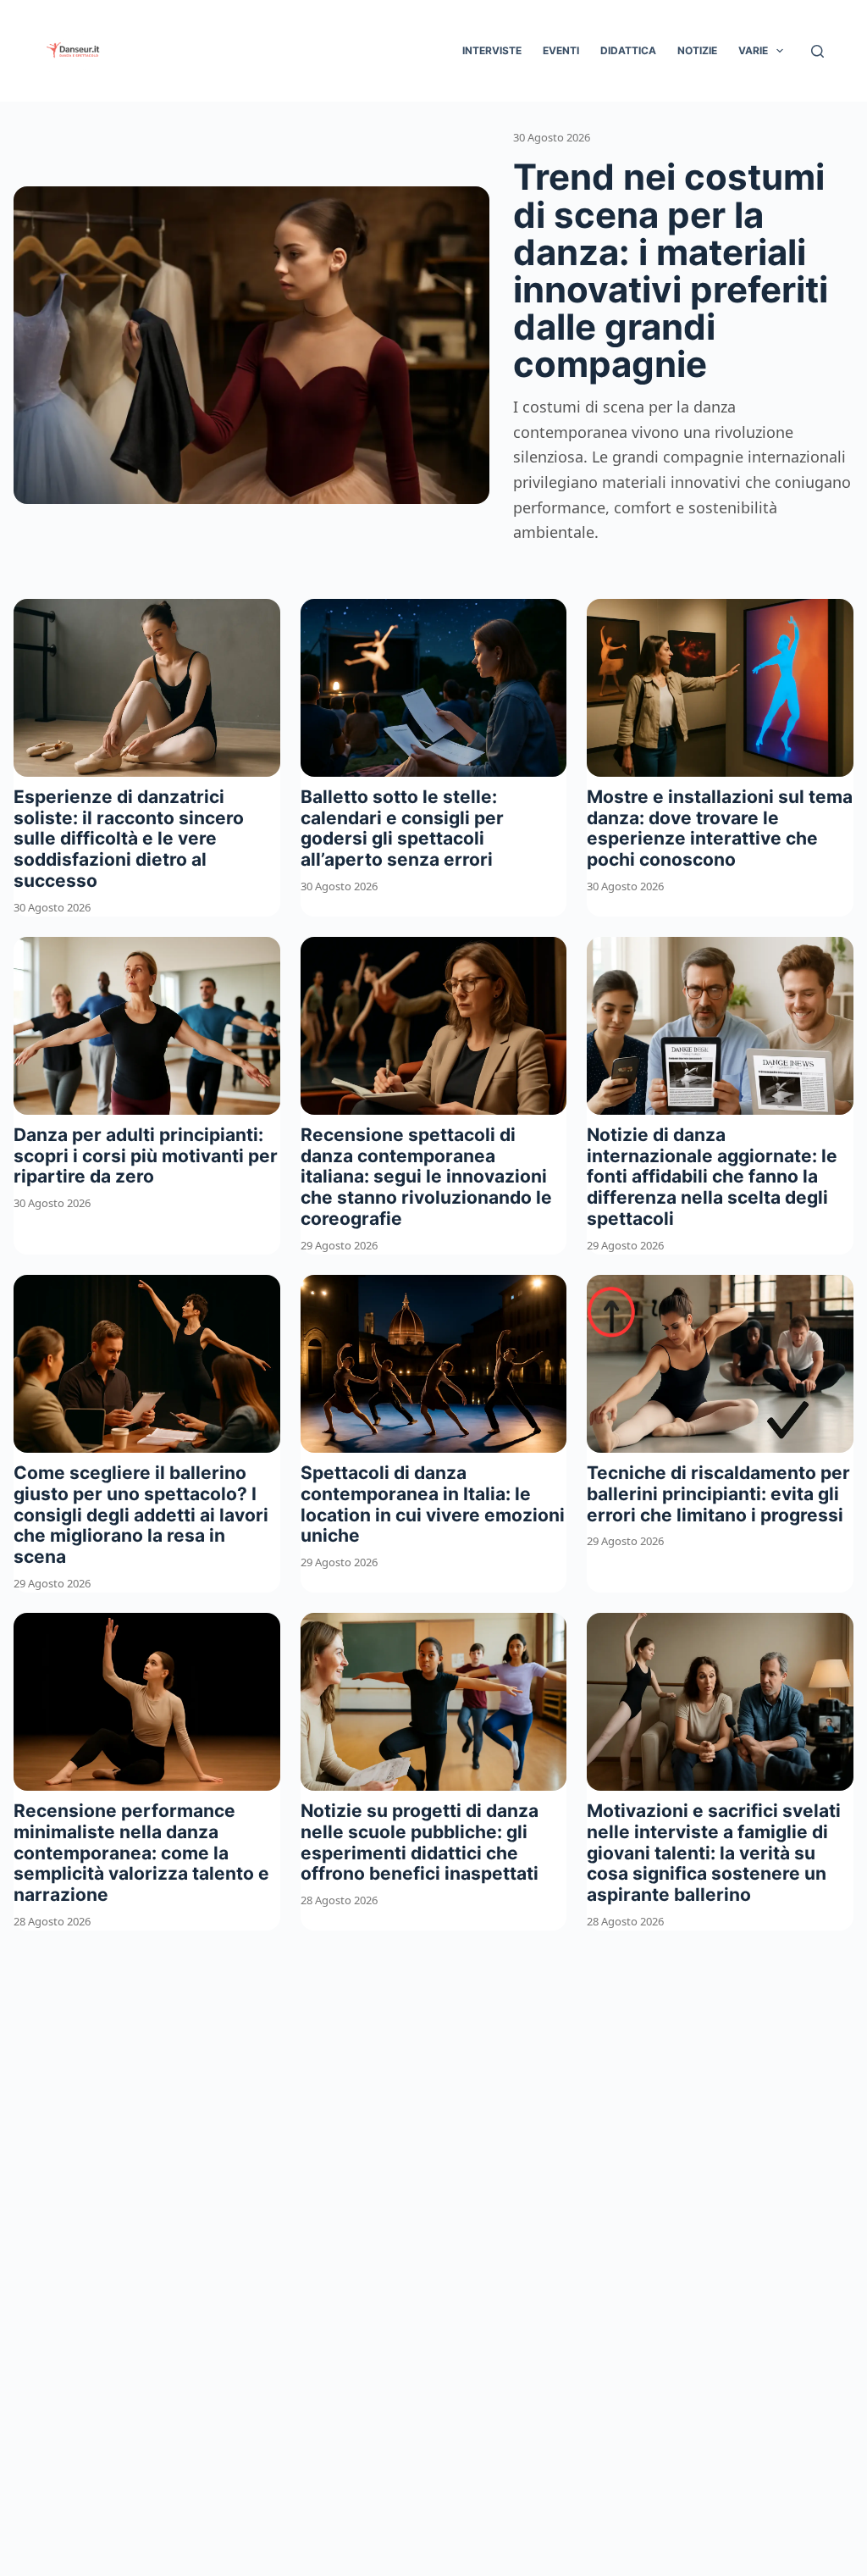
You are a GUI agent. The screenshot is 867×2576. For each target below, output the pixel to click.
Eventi (561, 50)
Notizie (697, 50)
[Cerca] (817, 51)
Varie (753, 50)
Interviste (492, 50)
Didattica (628, 50)
